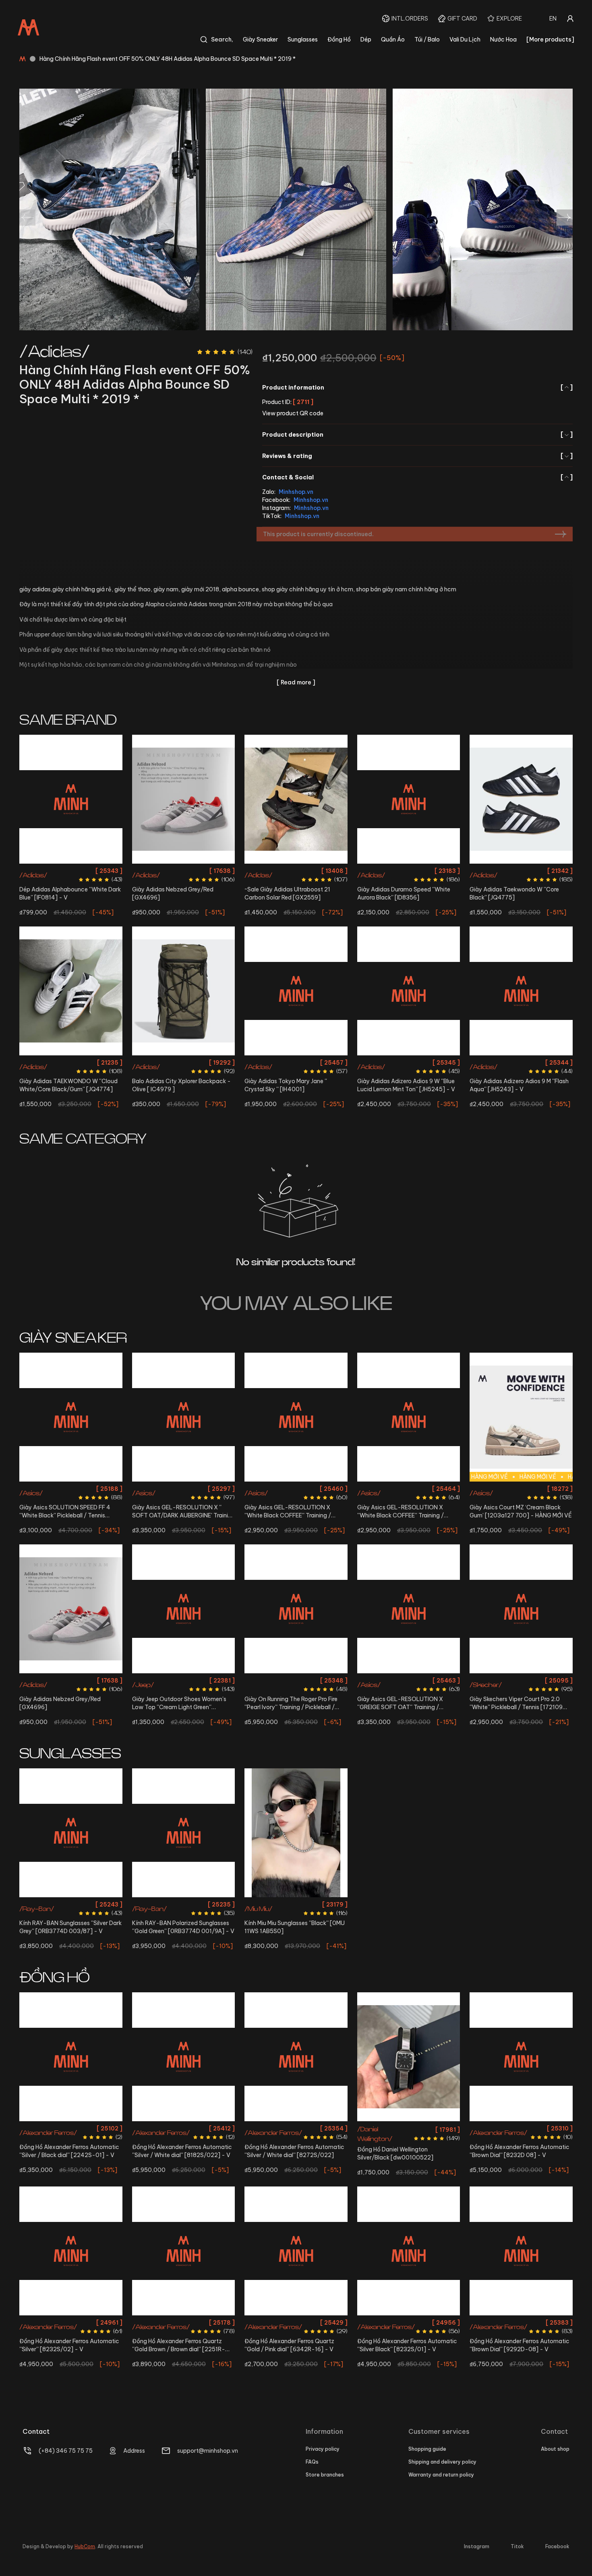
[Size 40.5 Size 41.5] (184, 799)
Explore (509, 19)
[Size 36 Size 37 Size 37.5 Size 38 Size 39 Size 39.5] (409, 1417)
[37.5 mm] (296, 2057)
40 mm (71, 2128)
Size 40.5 (171, 871)
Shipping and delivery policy (442, 2462)
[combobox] (553, 19)
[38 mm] (521, 2057)
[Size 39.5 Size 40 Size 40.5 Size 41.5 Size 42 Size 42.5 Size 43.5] (409, 1609)
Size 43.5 (409, 885)
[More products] (550, 39)
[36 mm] (184, 2057)
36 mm (183, 2128)
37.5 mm (296, 2128)
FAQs (312, 2462)
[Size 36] (521, 799)
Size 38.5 (332, 871)
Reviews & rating (417, 456)
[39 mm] (521, 2251)
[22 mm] (409, 2057)
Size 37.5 (306, 871)
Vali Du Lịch (465, 39)
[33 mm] (184, 2251)
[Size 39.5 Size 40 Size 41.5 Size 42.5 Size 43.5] (409, 799)
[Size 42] (521, 991)
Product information (417, 388)
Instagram (477, 2546)
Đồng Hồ (339, 39)
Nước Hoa (503, 39)
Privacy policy (323, 2449)
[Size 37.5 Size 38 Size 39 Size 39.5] (296, 1417)
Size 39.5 (373, 871)
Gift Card (462, 19)
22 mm (409, 2128)
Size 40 (397, 871)
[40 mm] (71, 2057)
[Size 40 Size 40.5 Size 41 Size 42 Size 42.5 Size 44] (296, 1609)
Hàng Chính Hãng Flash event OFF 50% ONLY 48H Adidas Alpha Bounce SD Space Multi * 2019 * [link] (168, 59)
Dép (366, 39)
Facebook (557, 2546)
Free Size (183, 1062)
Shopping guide (427, 2449)
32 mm (296, 2322)
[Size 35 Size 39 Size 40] (184, 1609)
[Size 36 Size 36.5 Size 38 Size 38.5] (296, 991)
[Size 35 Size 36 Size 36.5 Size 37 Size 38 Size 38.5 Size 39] (521, 1609)
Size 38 (307, 1062)
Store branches (325, 2475)
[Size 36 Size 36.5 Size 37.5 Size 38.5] (296, 799)
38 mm (521, 2128)
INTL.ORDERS (410, 19)
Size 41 (309, 1680)
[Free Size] (184, 991)
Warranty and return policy (441, 2475)
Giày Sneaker (260, 39)
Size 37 (396, 1489)
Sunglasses (303, 39)
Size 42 (521, 1062)
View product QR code (293, 413)
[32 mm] (296, 2251)
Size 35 (162, 1680)
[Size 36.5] (71, 991)
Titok (517, 2546)
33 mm (183, 2322)
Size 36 (257, 871)
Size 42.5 (445, 871)
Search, (222, 39)
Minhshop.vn (296, 492)
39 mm (521, 2322)
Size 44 (309, 1695)
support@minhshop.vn (208, 2451)
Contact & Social (417, 477)
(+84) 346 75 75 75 (66, 2451)
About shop (555, 2449)
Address (134, 2451)
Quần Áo (393, 39)
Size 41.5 (197, 871)
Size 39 (71, 871)
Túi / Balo (427, 39)
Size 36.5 (281, 871)
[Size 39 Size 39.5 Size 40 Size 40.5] (71, 1417)
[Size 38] (409, 991)
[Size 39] (71, 799)
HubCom (85, 2546)
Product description (417, 435)
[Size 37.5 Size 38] (184, 1417)
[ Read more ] (296, 682)
